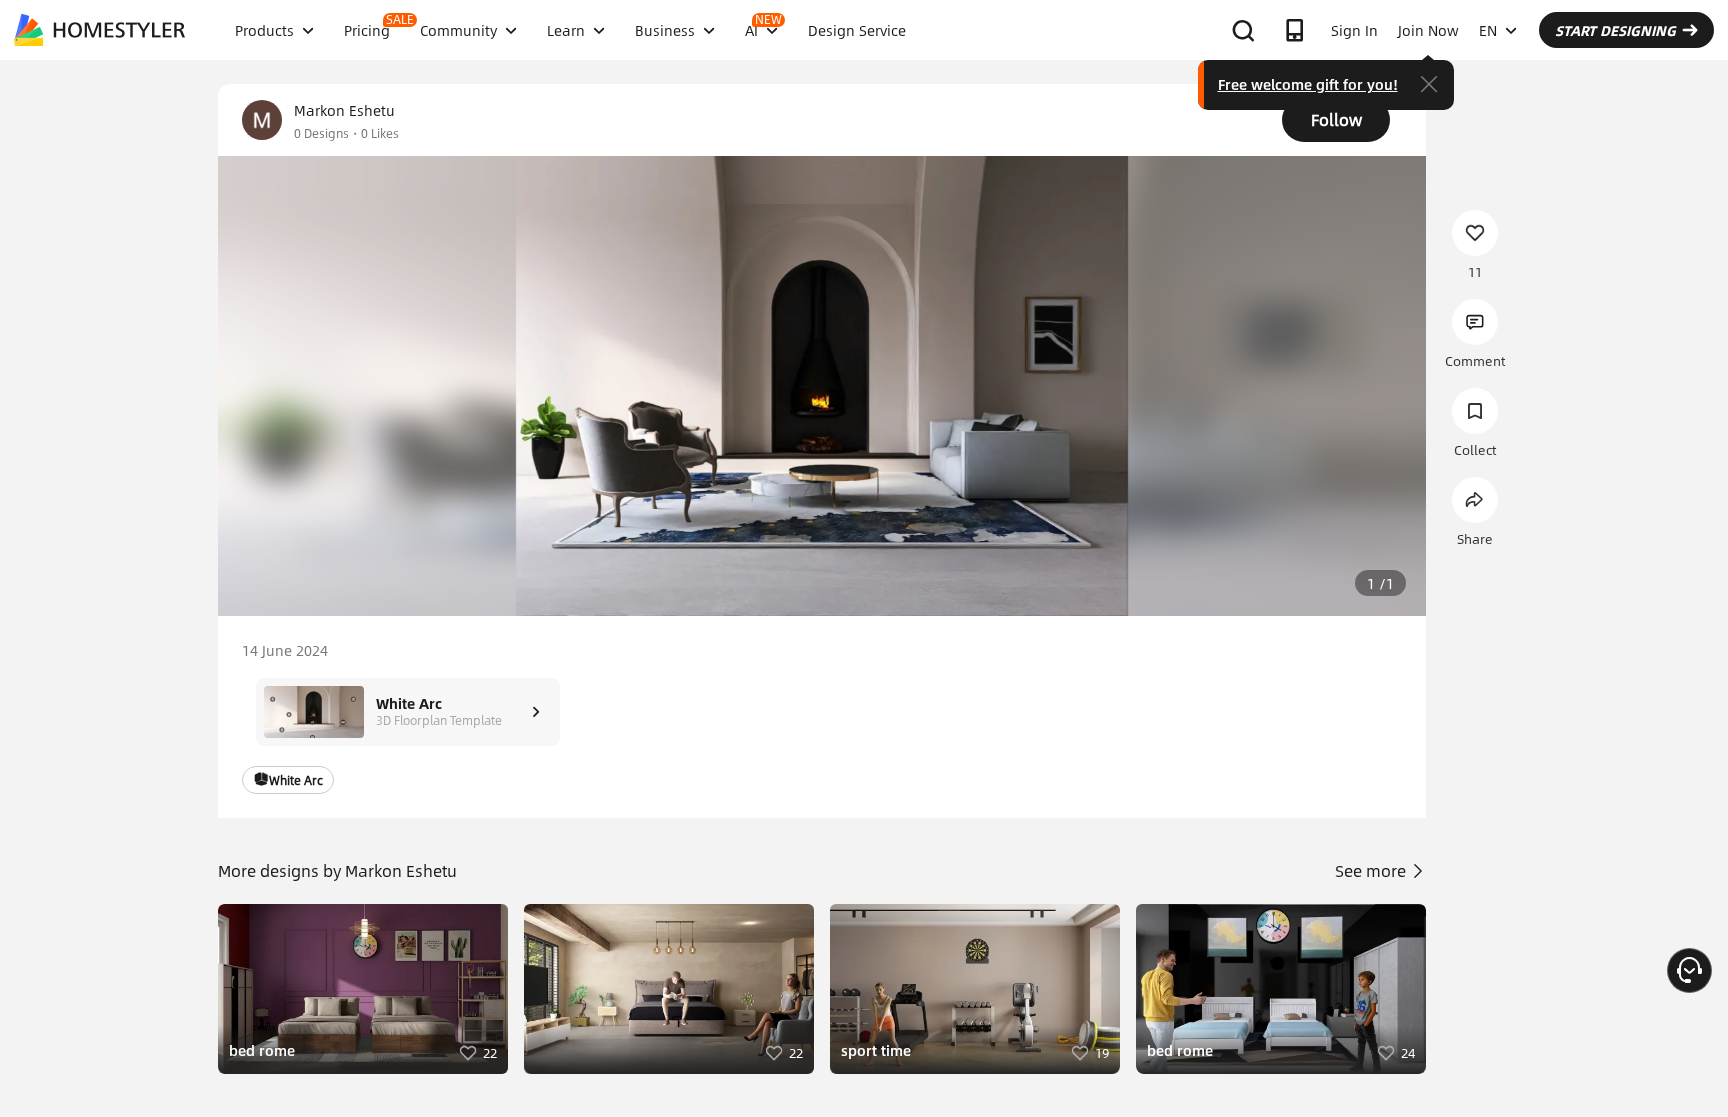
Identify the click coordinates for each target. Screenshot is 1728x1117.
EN (1488, 30)
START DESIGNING (1615, 30)
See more (1372, 870)
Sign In (1354, 30)
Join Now (1428, 30)
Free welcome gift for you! (1308, 84)
